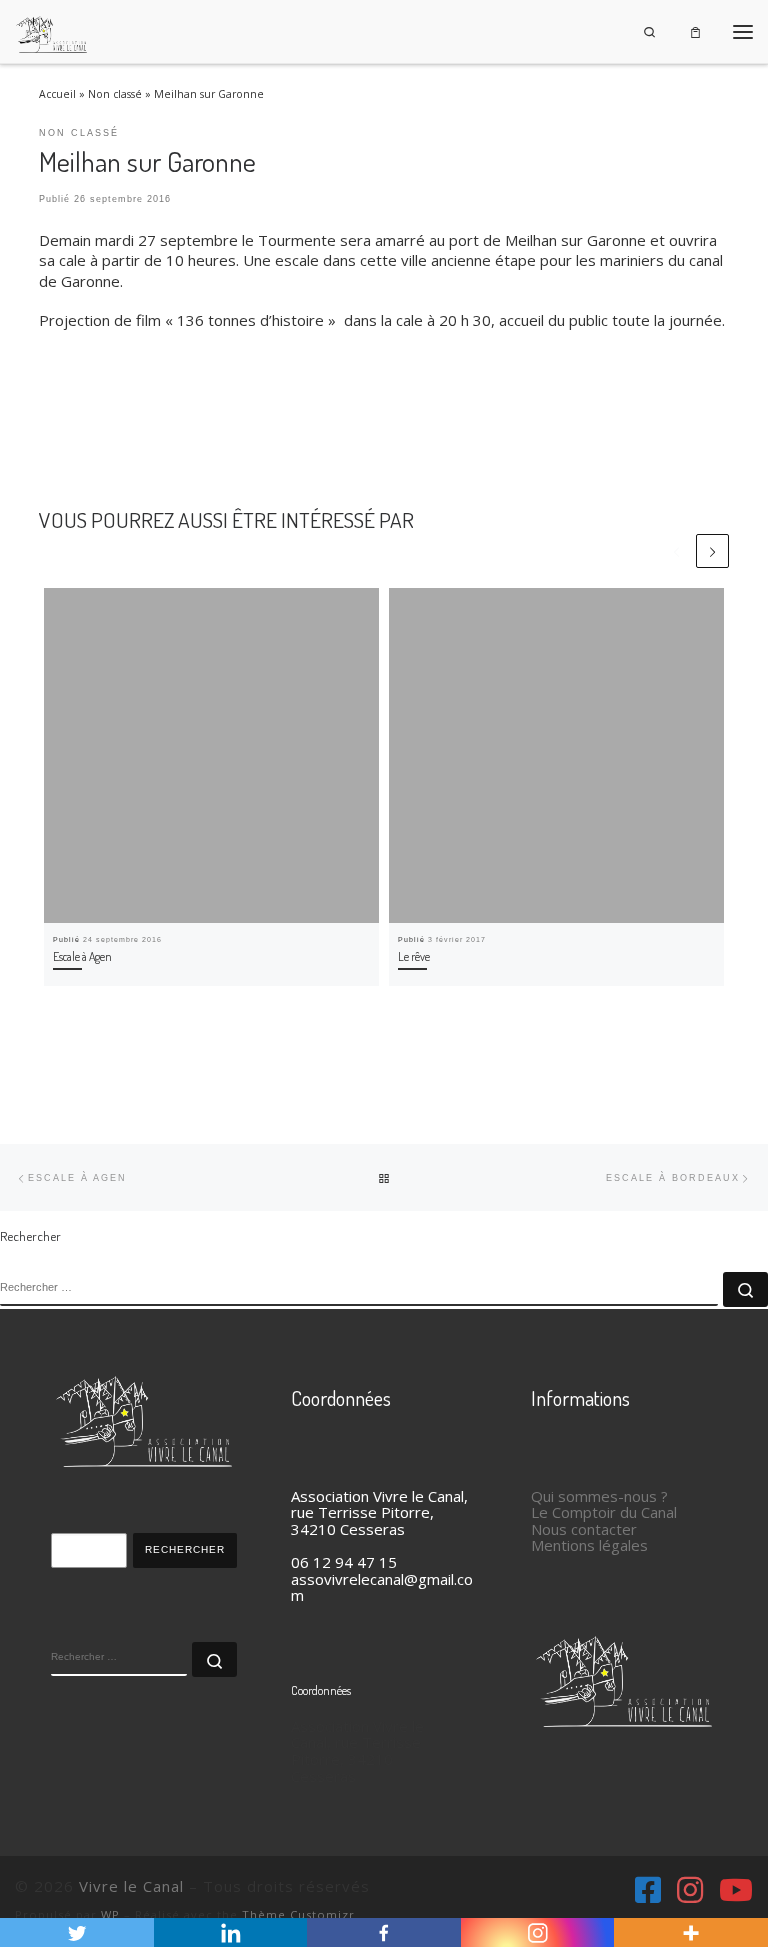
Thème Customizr (298, 1914)
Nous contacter (584, 1529)
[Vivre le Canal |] (52, 28)
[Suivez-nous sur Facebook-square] (648, 1890)
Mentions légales (589, 1545)
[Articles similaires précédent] (676, 550)
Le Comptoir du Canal (604, 1512)
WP (110, 1914)
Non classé (115, 94)
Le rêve (414, 956)
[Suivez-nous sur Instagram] (690, 1890)
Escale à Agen (82, 956)
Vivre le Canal (131, 1886)
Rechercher (185, 1549)
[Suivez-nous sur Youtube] (736, 1890)
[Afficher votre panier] (695, 31)
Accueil (57, 94)
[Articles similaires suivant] (712, 550)
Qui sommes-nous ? (599, 1496)
